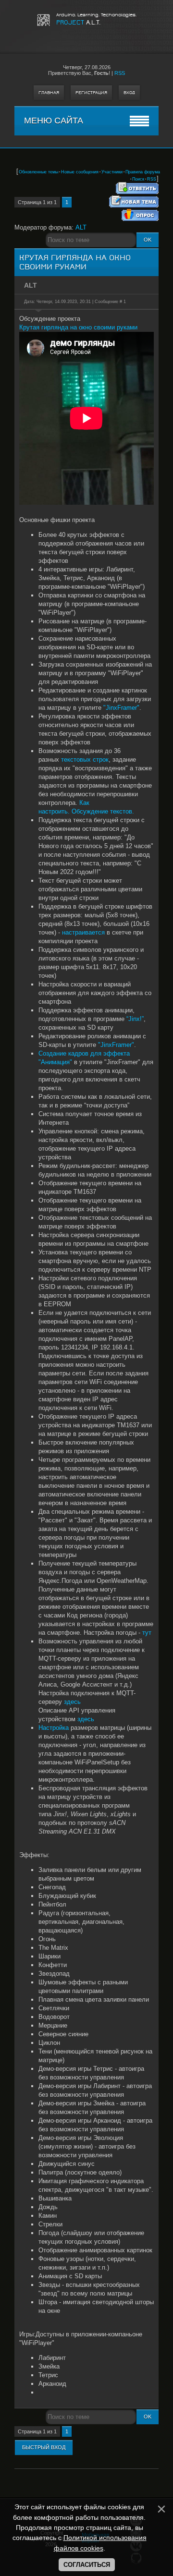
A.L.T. (78, 22)
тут (147, 1633)
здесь (72, 1702)
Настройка (54, 1728)
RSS (120, 73)
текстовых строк (85, 759)
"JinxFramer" (121, 708)
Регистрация (91, 93)
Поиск (138, 179)
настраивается (83, 932)
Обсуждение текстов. (103, 811)
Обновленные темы (38, 172)
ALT (81, 227)
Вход (129, 93)
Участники (112, 172)
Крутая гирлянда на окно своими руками (78, 327)
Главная (49, 93)
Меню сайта (54, 121)
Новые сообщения (80, 172)
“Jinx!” (135, 1019)
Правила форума (143, 172)
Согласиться (87, 2565)
